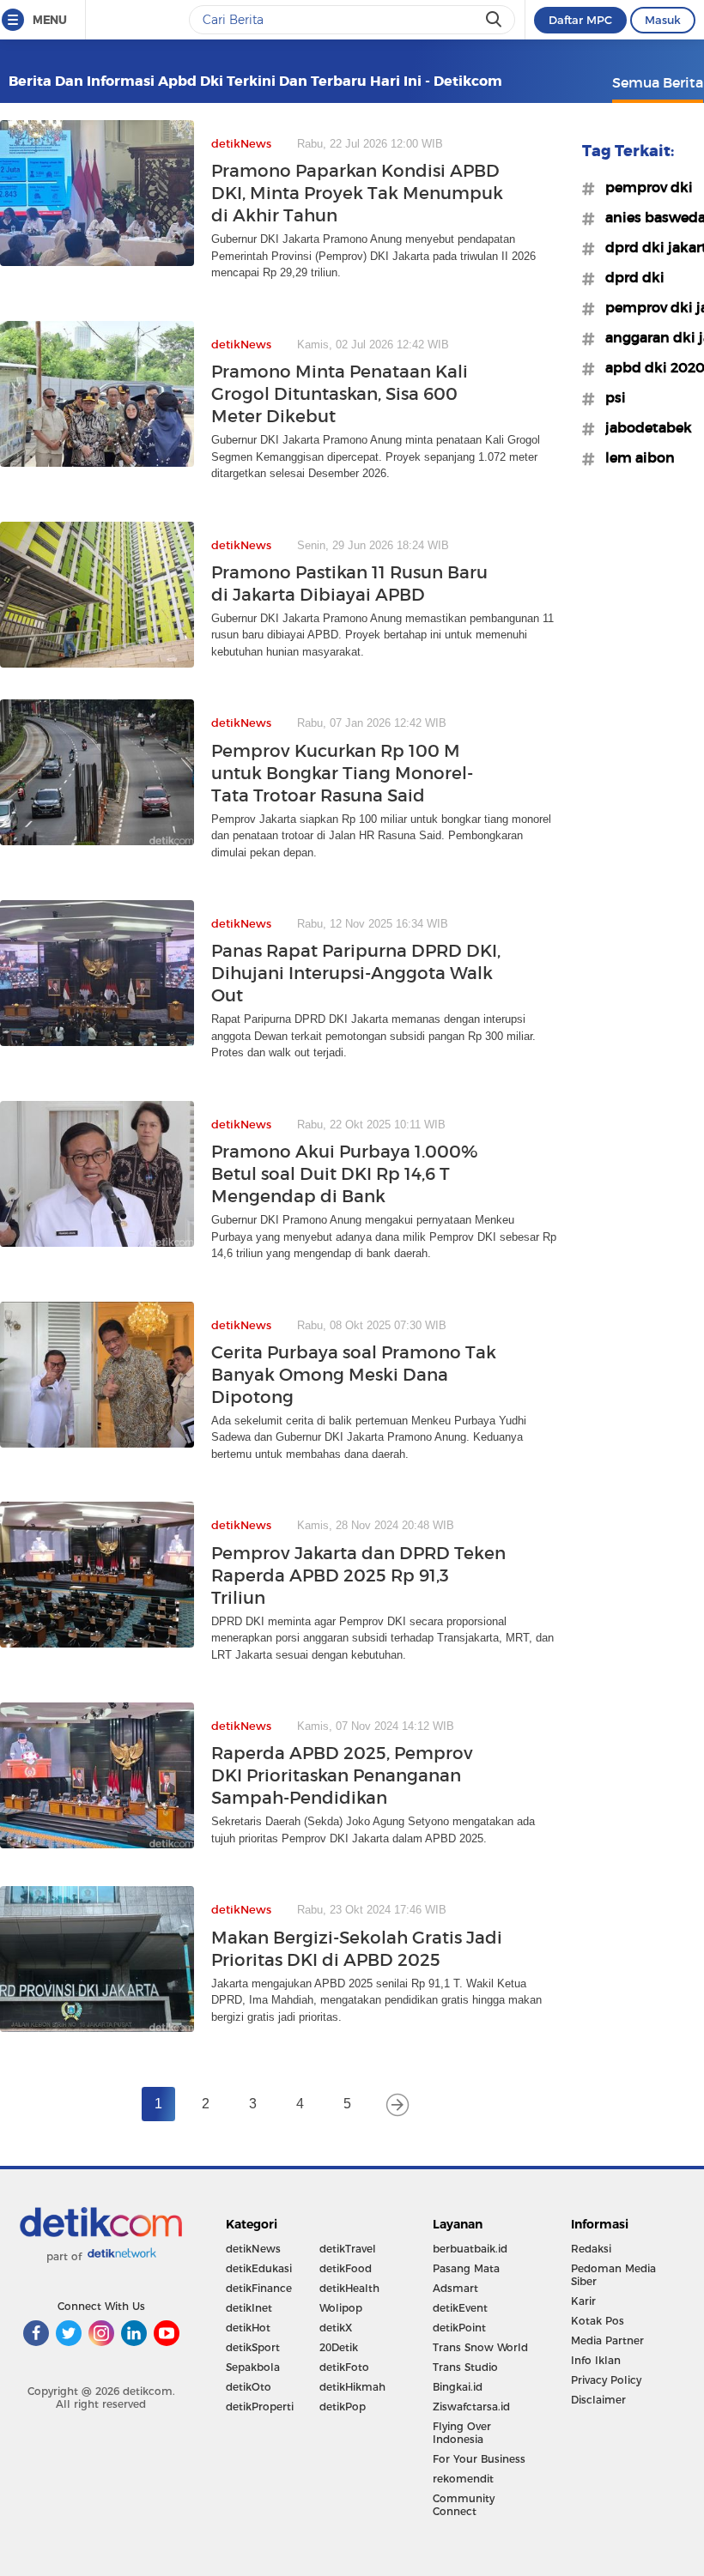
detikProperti (260, 2407)
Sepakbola (253, 2367)
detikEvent (460, 2308)
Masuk (663, 20)
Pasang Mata (466, 2268)
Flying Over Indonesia (462, 2433)
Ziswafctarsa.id (471, 2407)
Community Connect (464, 2505)
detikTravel (348, 2249)
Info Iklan (596, 2360)
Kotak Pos (598, 2321)
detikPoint (459, 2328)
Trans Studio (465, 2367)
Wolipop (341, 2308)
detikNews (253, 2249)
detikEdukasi (259, 2268)
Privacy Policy (606, 2380)
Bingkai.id (458, 2387)
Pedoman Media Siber (613, 2275)
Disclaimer (598, 2400)
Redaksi (591, 2249)
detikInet (249, 2308)
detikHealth (349, 2288)
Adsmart (455, 2288)
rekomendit (463, 2479)
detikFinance (259, 2288)
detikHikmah (352, 2387)
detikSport (253, 2347)
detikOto (249, 2387)
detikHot (248, 2328)
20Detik (339, 2347)
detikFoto (344, 2367)
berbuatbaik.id (470, 2249)
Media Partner (607, 2340)
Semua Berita (658, 82)
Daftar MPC (580, 20)
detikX (336, 2328)
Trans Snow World (480, 2347)
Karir (583, 2301)
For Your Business (479, 2459)
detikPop (343, 2407)
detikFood (346, 2268)
